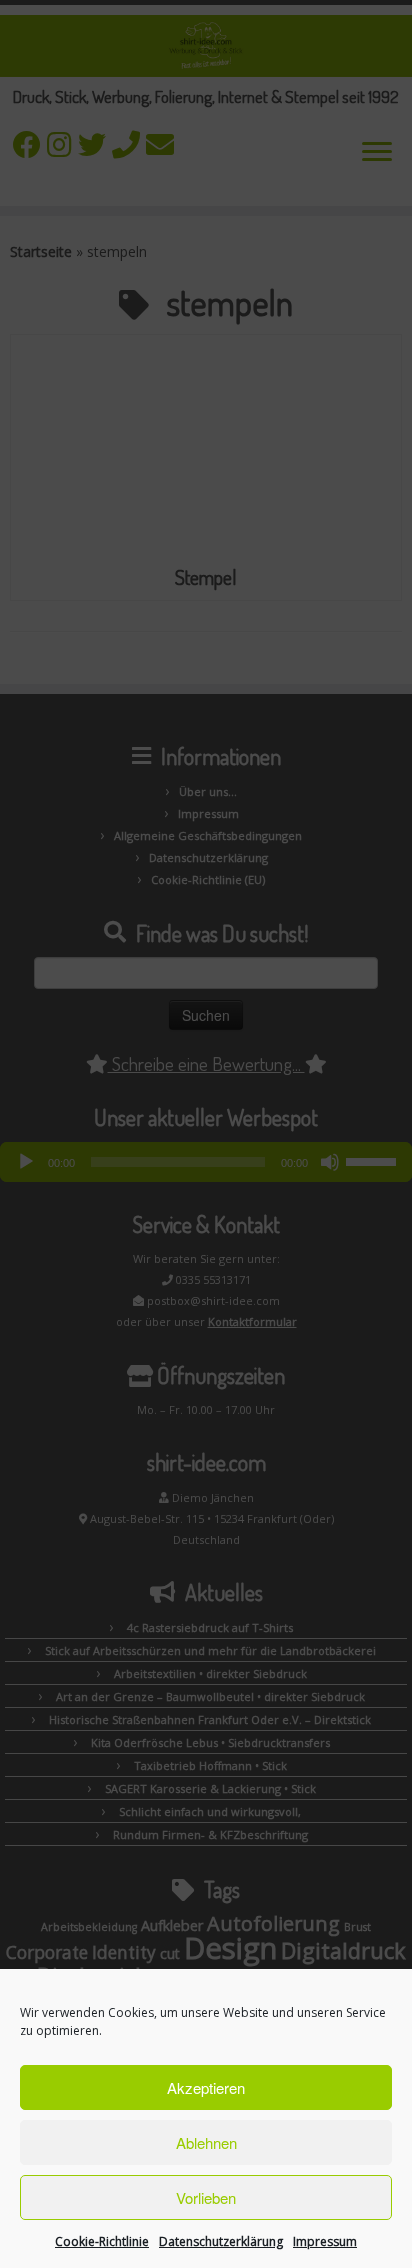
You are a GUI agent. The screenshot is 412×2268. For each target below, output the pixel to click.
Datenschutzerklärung (221, 2241)
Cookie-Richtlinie (102, 2241)
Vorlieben (206, 2197)
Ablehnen (206, 2142)
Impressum (325, 2241)
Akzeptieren (206, 2087)
